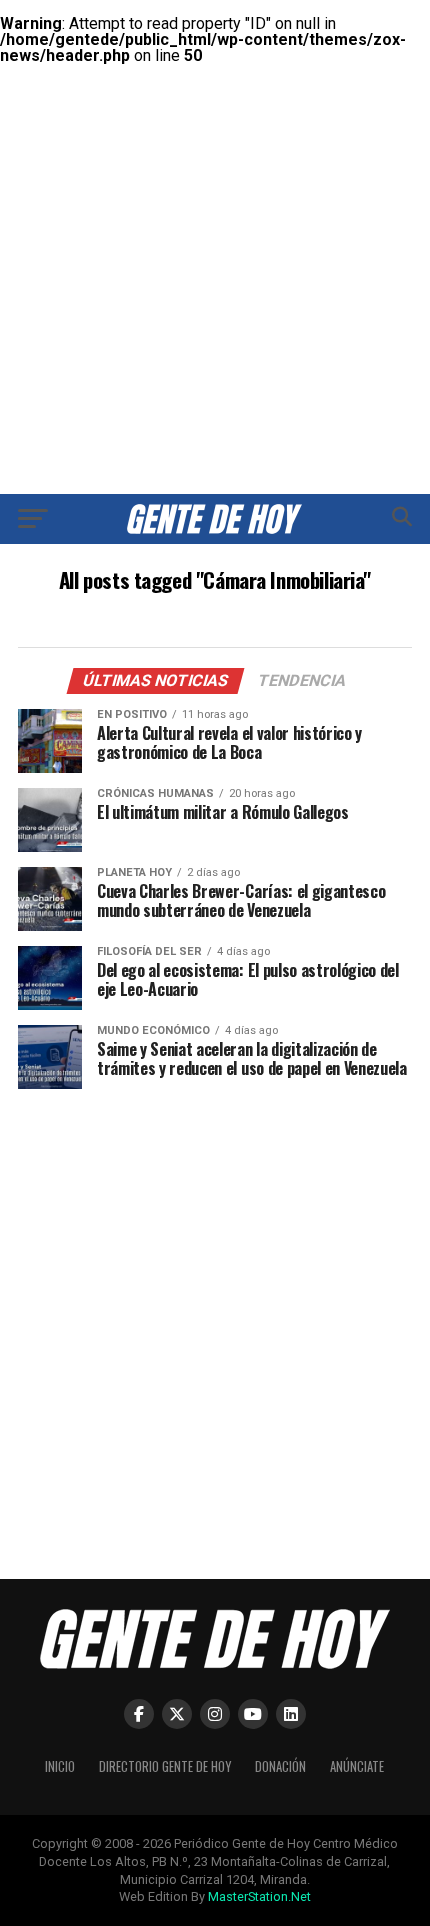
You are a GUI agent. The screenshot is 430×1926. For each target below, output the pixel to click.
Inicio (60, 1766)
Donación (280, 1766)
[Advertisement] (215, 215)
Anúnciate (357, 1766)
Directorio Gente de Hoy (165, 1766)
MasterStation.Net (259, 1896)
